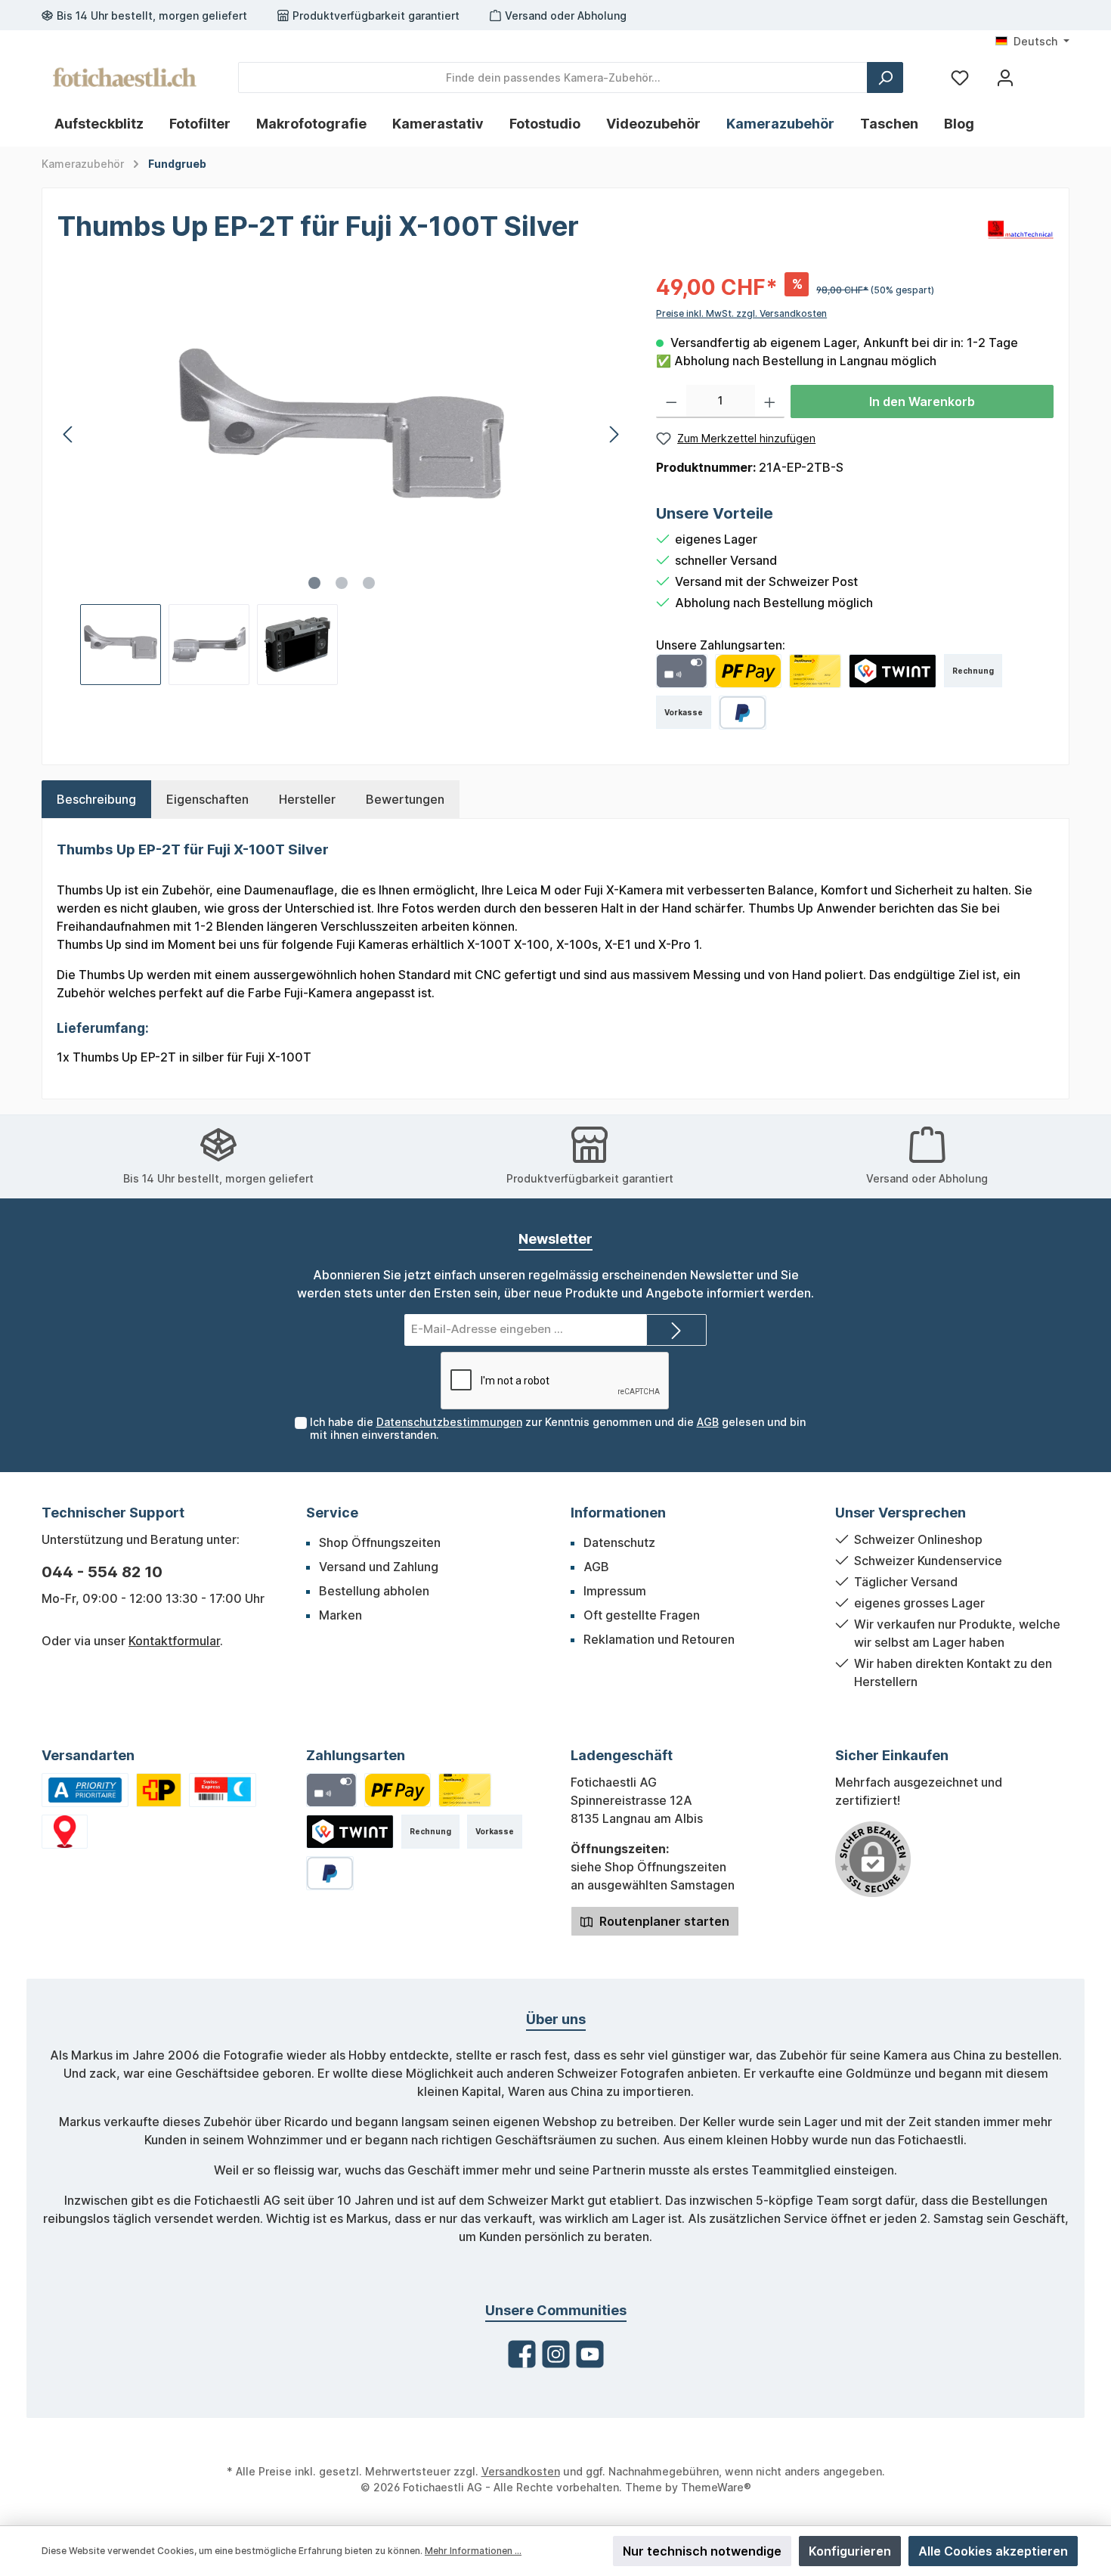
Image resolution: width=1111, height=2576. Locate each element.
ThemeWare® (716, 2487)
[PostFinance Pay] (748, 671)
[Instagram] (556, 2354)
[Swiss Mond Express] (223, 1790)
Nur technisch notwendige (702, 2551)
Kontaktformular (174, 1641)
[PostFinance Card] (815, 671)
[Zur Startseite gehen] (125, 77)
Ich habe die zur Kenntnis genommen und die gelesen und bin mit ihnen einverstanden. (558, 1428)
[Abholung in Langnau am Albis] (65, 1832)
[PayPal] (743, 713)
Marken (340, 1615)
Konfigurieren (850, 2551)
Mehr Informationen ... (473, 2551)
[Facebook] (522, 2354)
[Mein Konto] (1005, 77)
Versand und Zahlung (379, 1567)
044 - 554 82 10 (102, 1572)
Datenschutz (619, 1542)
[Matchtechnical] (1021, 228)
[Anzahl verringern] (672, 401)
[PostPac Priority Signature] (159, 1790)
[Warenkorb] (1041, 72)
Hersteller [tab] (307, 799)
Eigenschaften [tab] (207, 799)
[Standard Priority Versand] (85, 1790)
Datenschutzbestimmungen (449, 1422)
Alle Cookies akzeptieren (993, 2551)
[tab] (96, 799)
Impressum (615, 1591)
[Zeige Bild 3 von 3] (369, 583)
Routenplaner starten (663, 1921)
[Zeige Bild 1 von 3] (314, 583)
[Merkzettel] (960, 77)
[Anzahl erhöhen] (770, 401)
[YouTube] (590, 2354)
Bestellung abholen (374, 1591)
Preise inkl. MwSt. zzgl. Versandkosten (741, 313)
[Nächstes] (614, 434)
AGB (708, 1422)
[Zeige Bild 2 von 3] (342, 583)
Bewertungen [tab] (405, 799)
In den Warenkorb (922, 401)
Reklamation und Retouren (659, 1639)
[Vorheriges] (69, 434)
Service (332, 1513)
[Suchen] (885, 77)
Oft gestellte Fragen (642, 1615)
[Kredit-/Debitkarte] (681, 671)
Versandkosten (521, 2471)
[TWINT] (893, 671)
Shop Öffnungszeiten (380, 1542)
